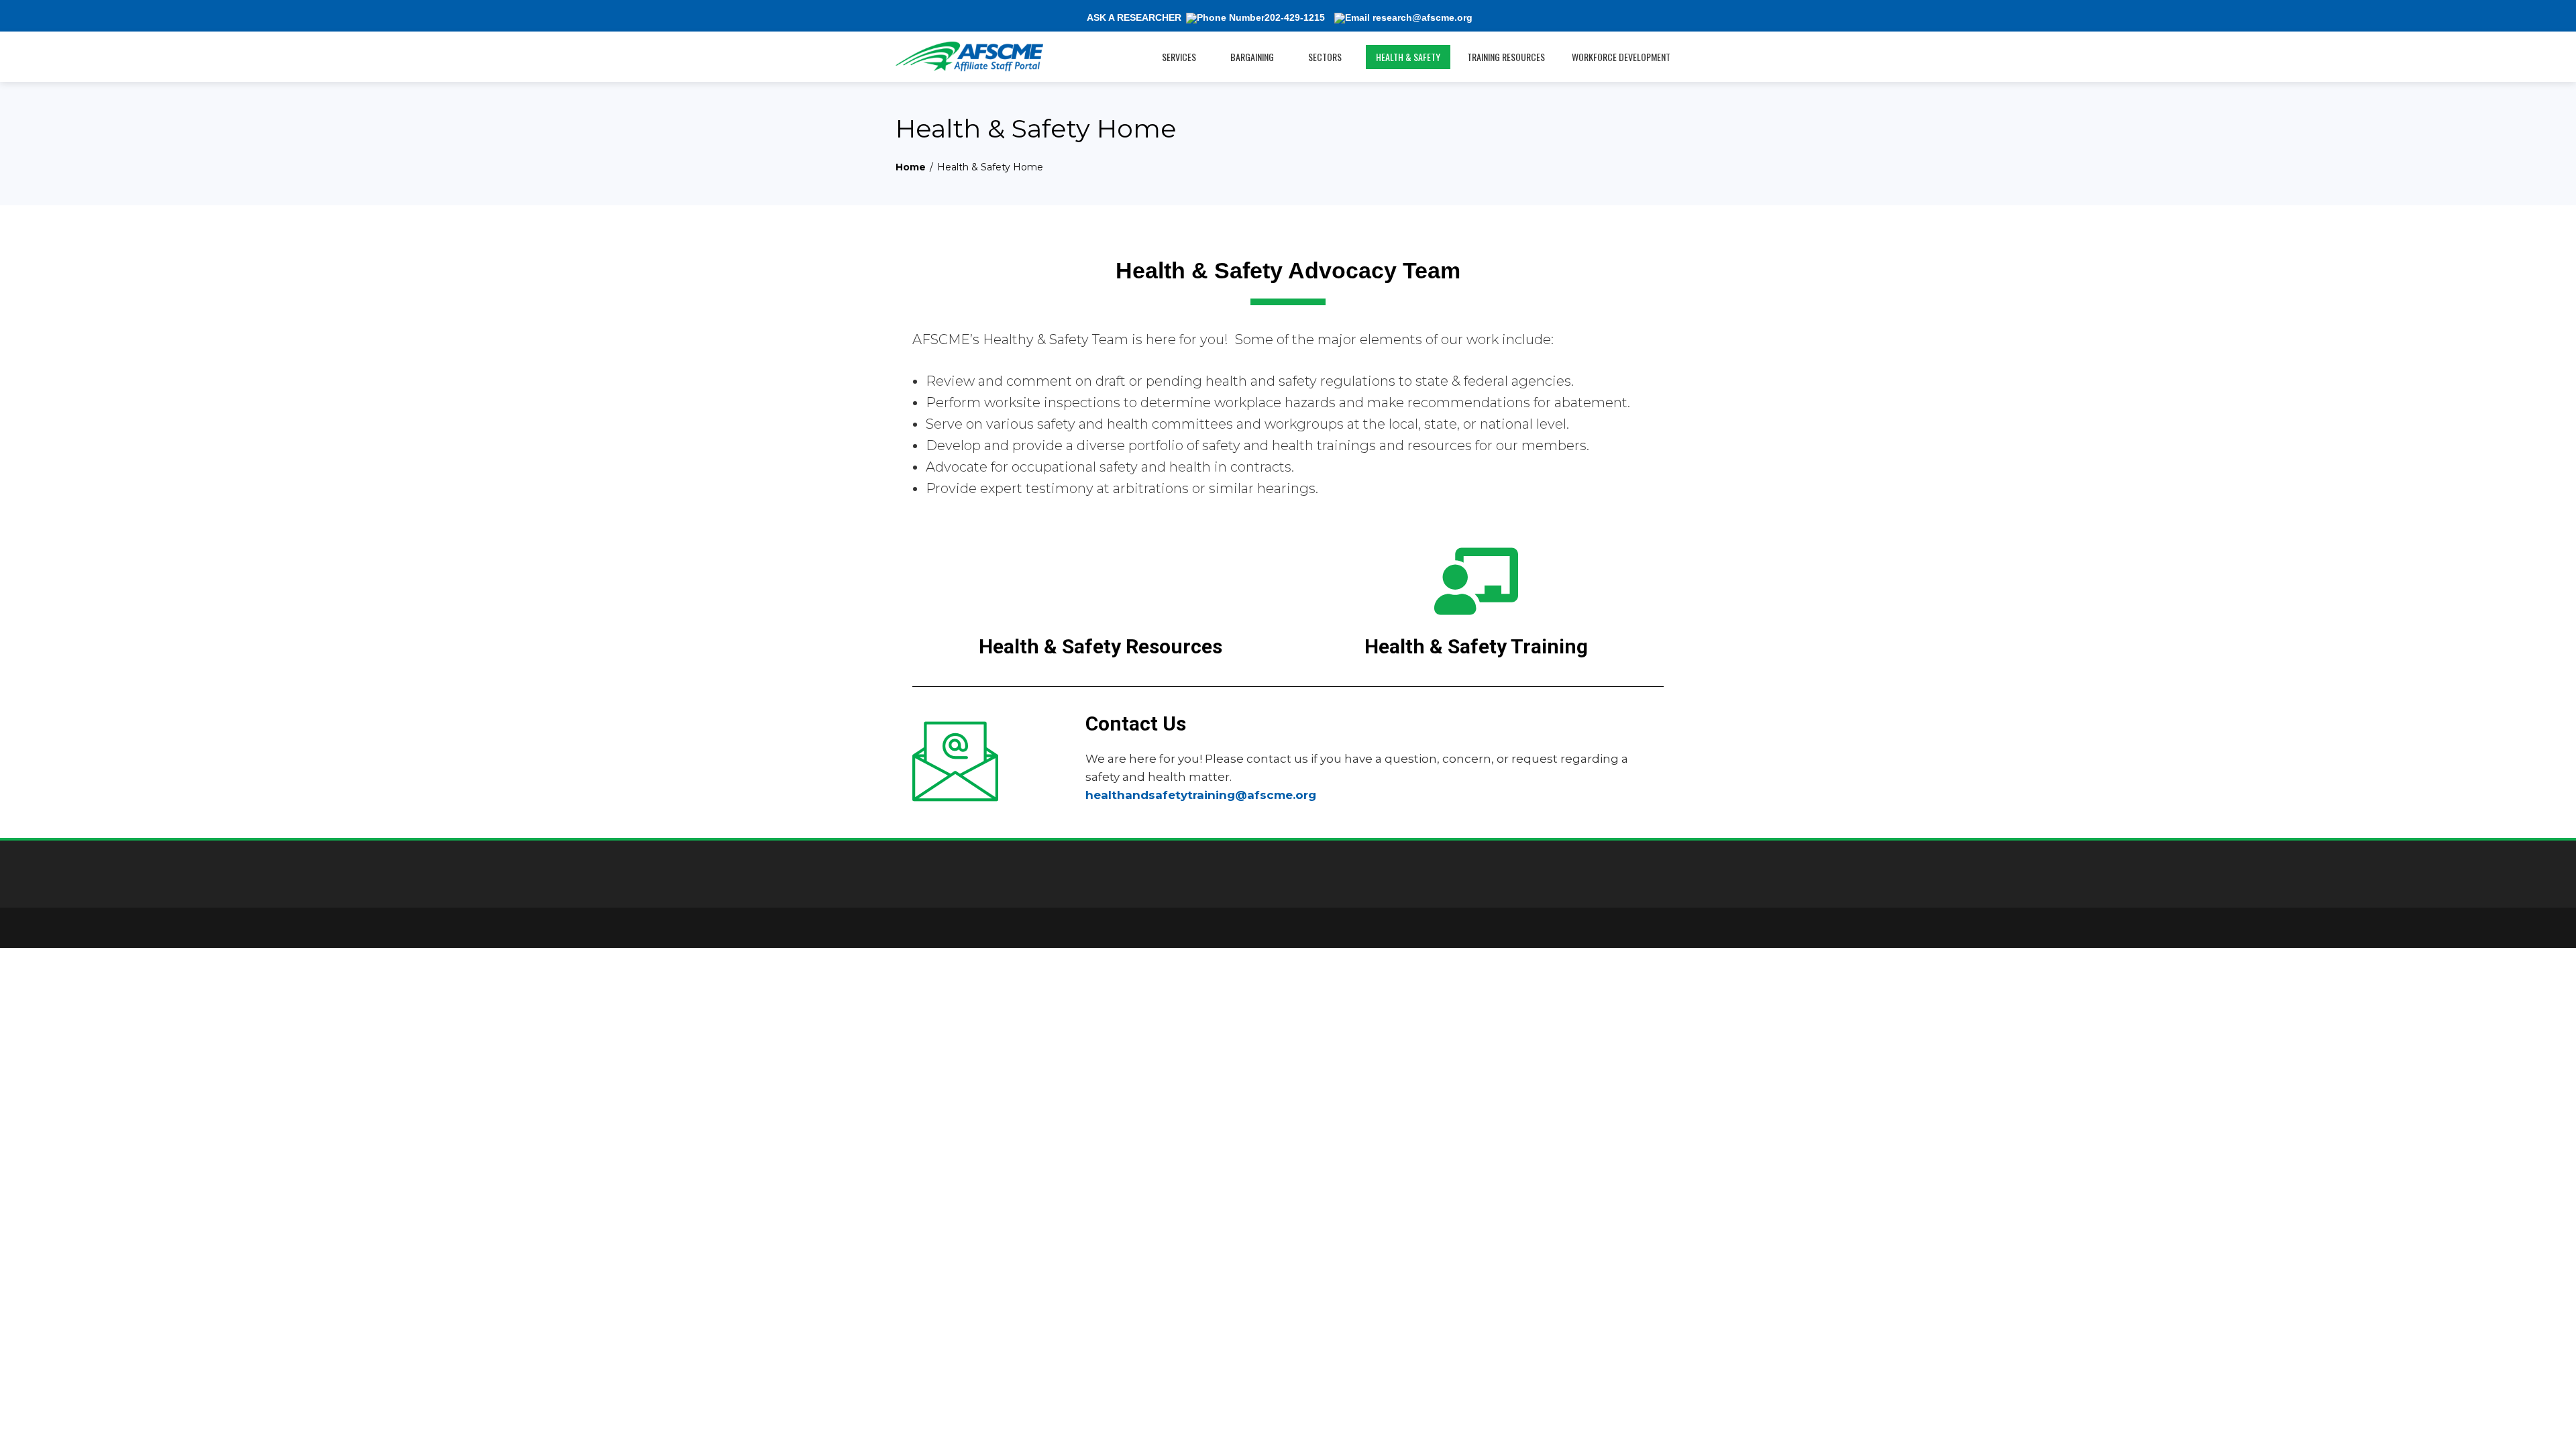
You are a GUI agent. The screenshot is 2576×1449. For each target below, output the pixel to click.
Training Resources (1506, 57)
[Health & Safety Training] (1476, 581)
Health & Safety (1408, 57)
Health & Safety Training (1476, 646)
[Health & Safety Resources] (1101, 581)
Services (1179, 57)
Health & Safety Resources (1101, 646)
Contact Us (1136, 723)
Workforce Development (1621, 57)
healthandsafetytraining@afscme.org (1201, 795)
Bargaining (1252, 57)
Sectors (1325, 57)
